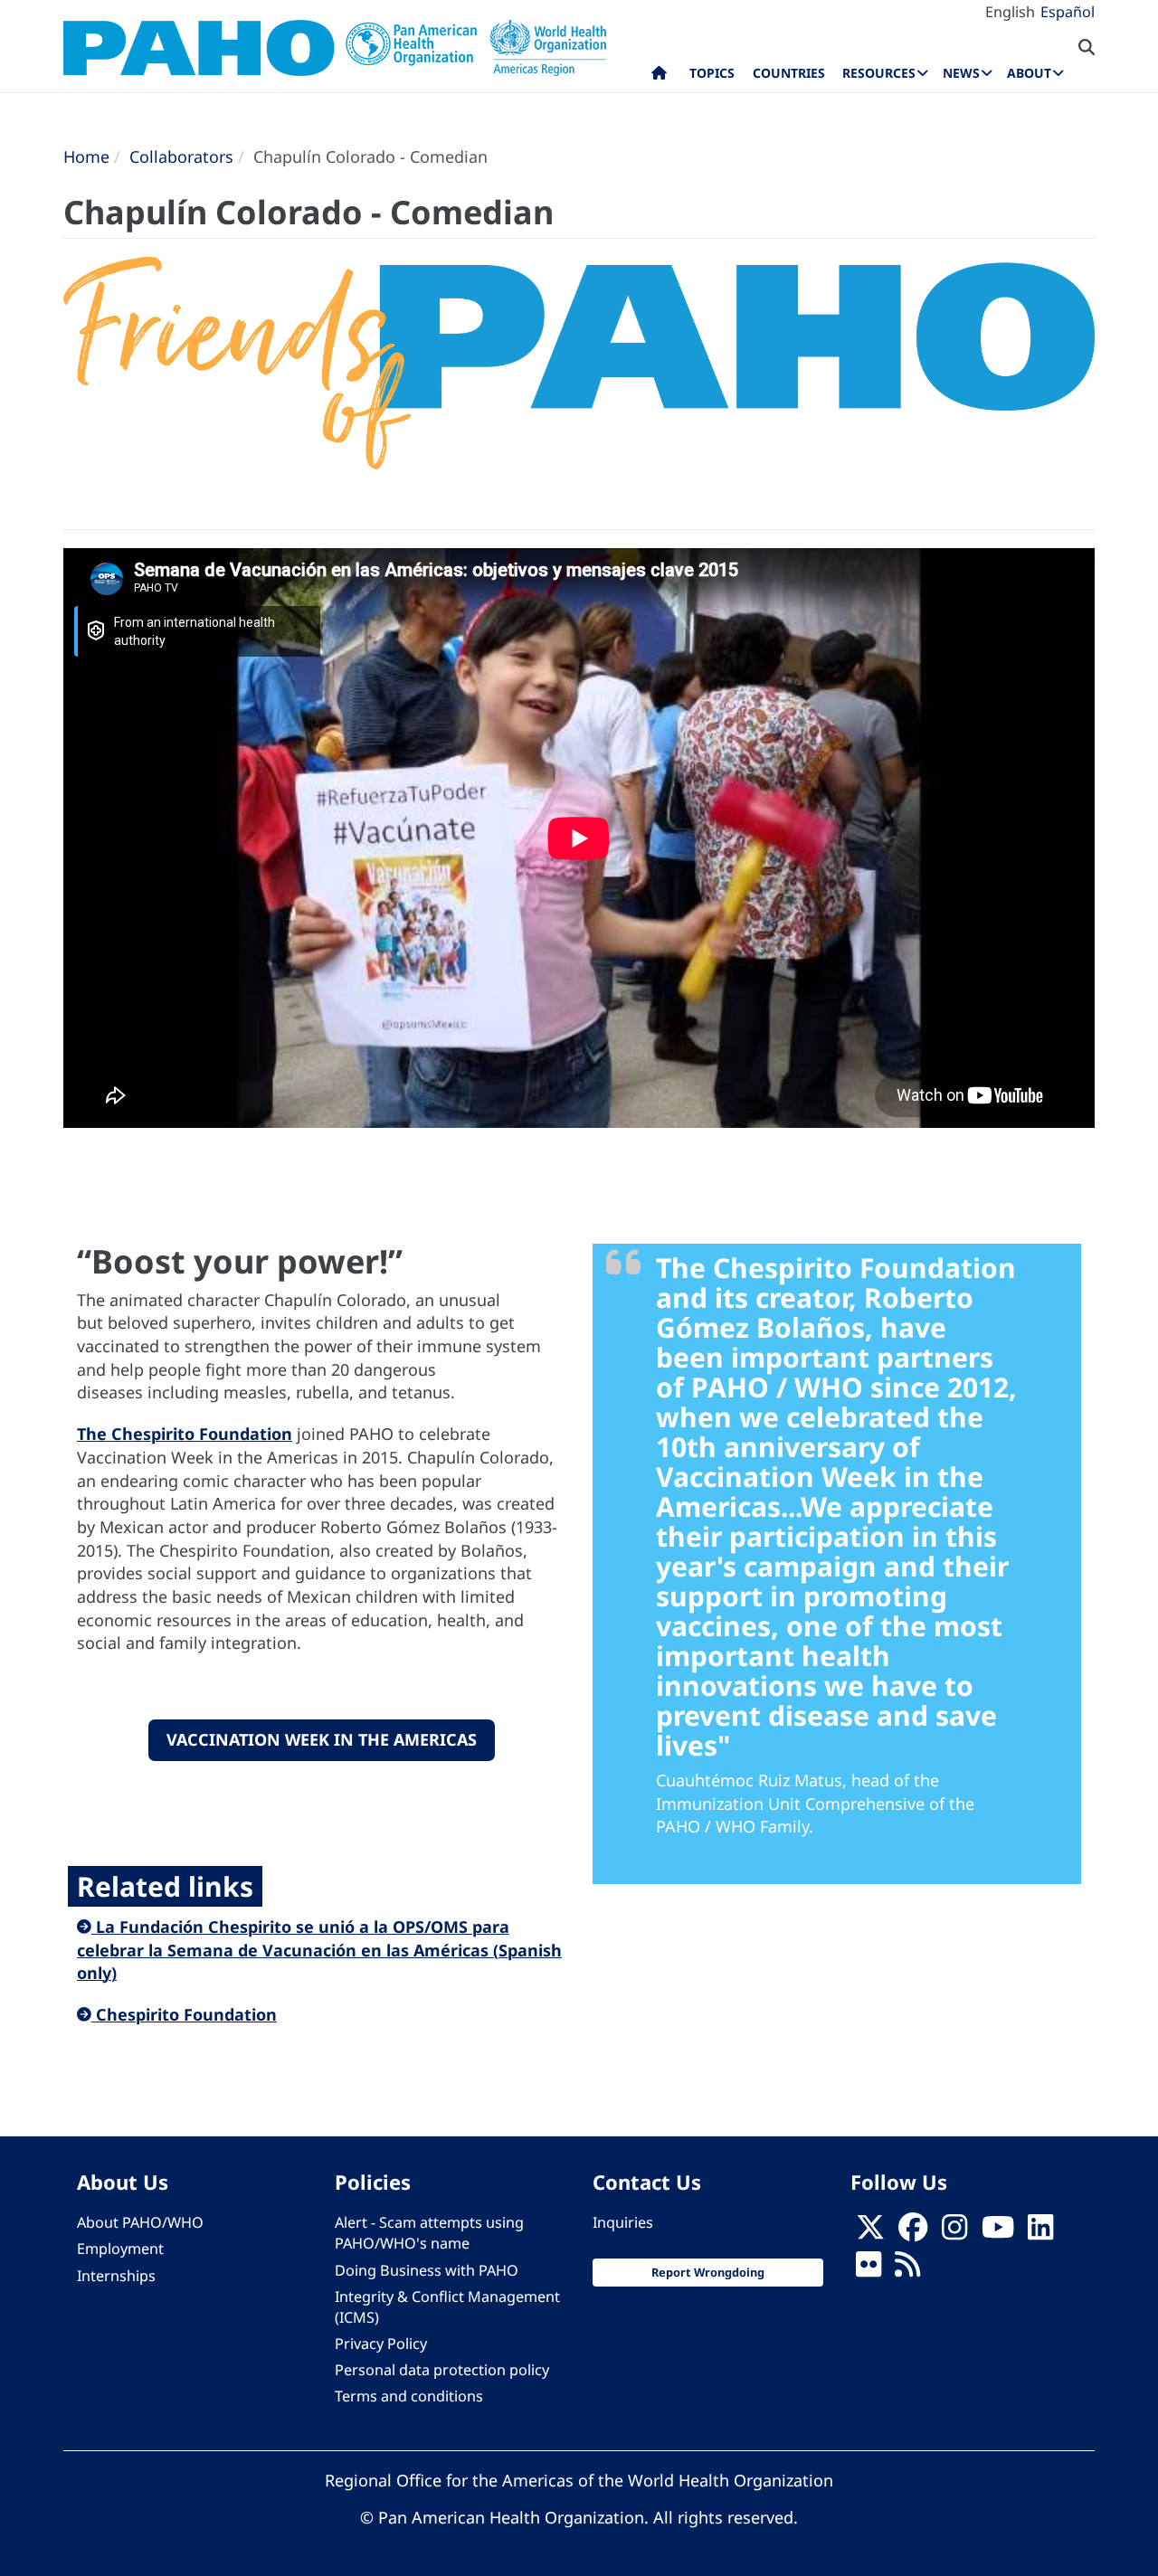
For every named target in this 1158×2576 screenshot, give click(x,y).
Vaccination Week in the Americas (322, 1739)
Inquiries (623, 2222)
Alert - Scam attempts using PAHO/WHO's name (429, 2233)
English (1010, 12)
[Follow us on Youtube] (998, 2233)
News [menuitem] (961, 73)
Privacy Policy (381, 2344)
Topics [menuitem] (712, 73)
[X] (870, 2233)
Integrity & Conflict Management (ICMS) (447, 2307)
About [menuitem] (1029, 73)
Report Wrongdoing (708, 2272)
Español (1068, 12)
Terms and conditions (409, 2396)
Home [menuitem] (659, 77)
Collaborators (181, 156)
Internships (116, 2276)
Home (86, 156)
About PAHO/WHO (140, 2222)
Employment (120, 2249)
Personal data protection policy (442, 2370)
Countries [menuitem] (789, 73)
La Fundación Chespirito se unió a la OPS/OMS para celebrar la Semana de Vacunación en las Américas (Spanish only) (319, 1950)
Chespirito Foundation (186, 2014)
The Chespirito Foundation (185, 1434)
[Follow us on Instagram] (954, 2233)
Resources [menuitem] (879, 73)
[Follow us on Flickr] (868, 2270)
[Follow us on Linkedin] (1040, 2233)
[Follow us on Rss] (907, 2270)
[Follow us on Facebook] (913, 2233)
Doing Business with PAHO (427, 2270)
